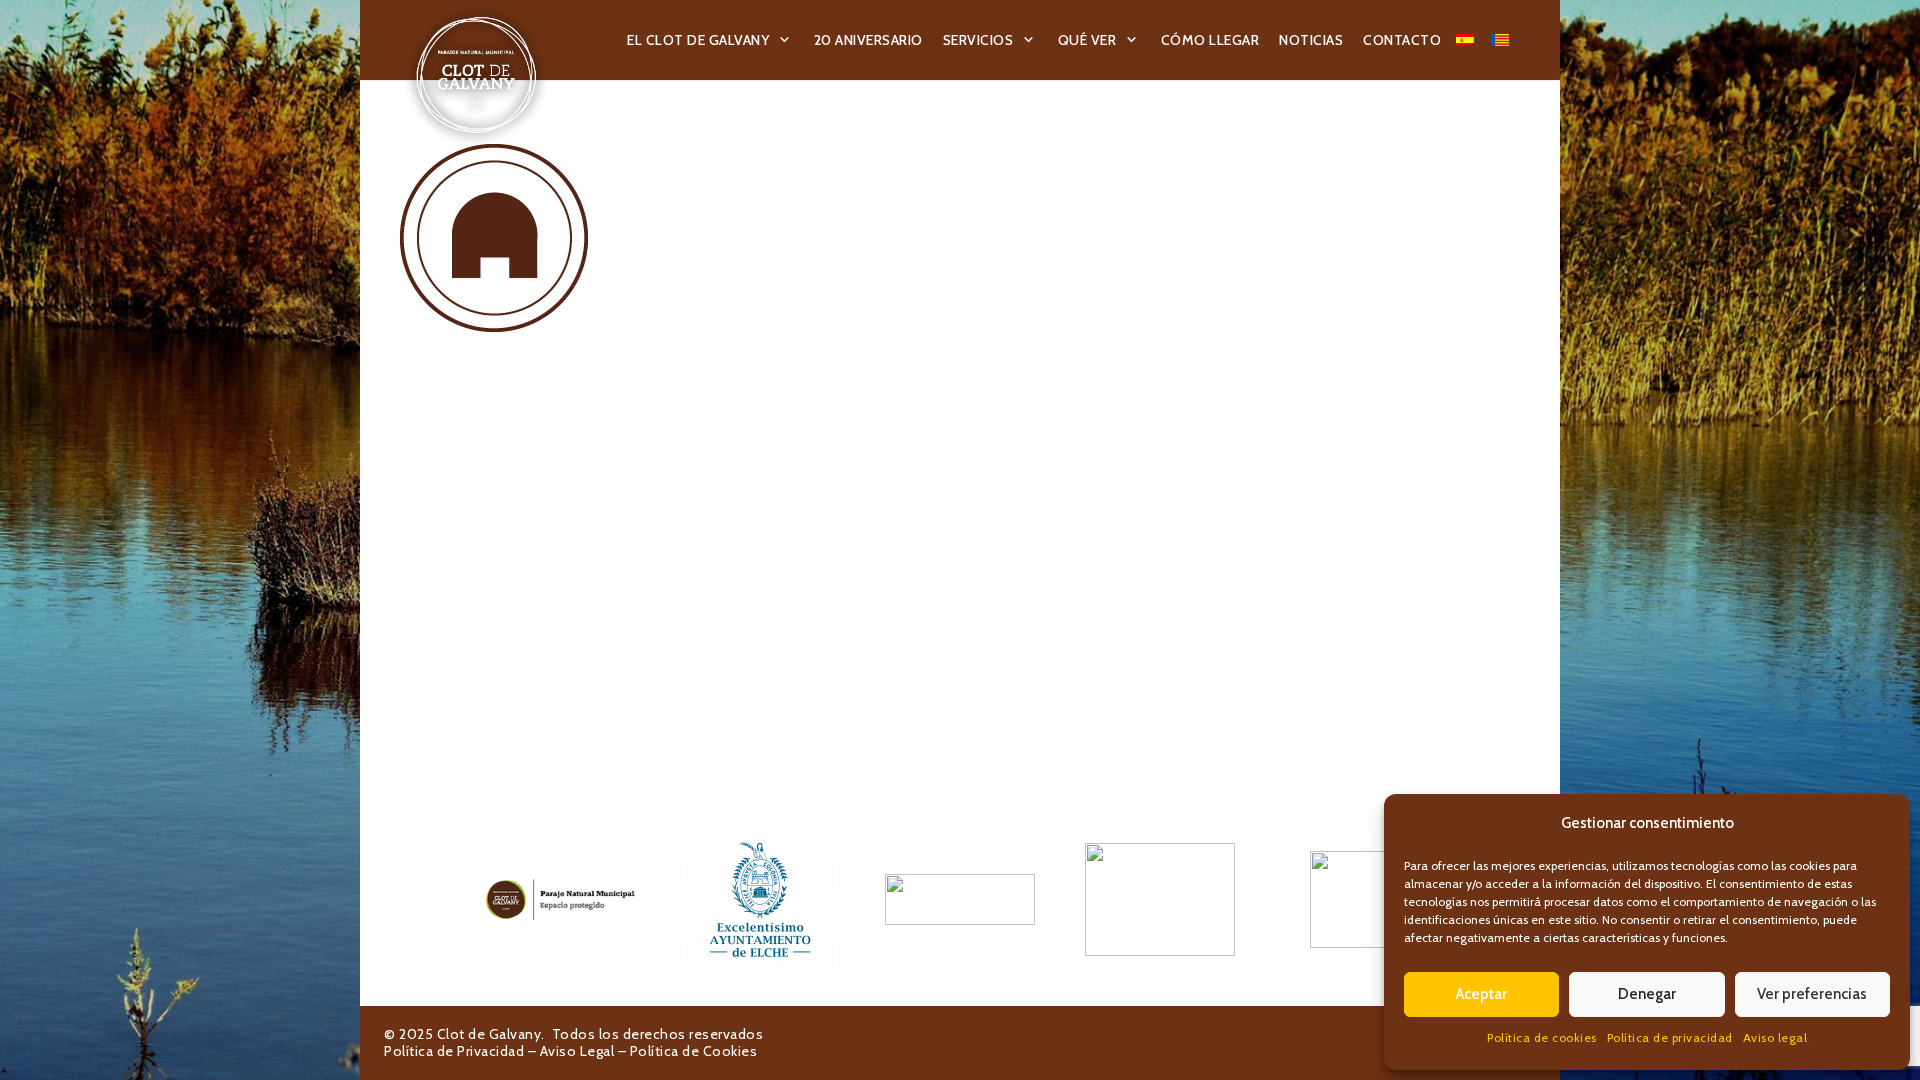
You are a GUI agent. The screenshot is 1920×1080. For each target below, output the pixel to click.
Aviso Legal (577, 1051)
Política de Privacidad (454, 1051)
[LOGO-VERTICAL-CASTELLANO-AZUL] (760, 899)
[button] (785, 40)
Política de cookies (1542, 1037)
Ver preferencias (1812, 994)
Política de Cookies (694, 1051)
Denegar (1647, 994)
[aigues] (960, 899)
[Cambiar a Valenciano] (1503, 40)
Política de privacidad (1670, 1037)
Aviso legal (1775, 1037)
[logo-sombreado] (476, 75)
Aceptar (1481, 994)
